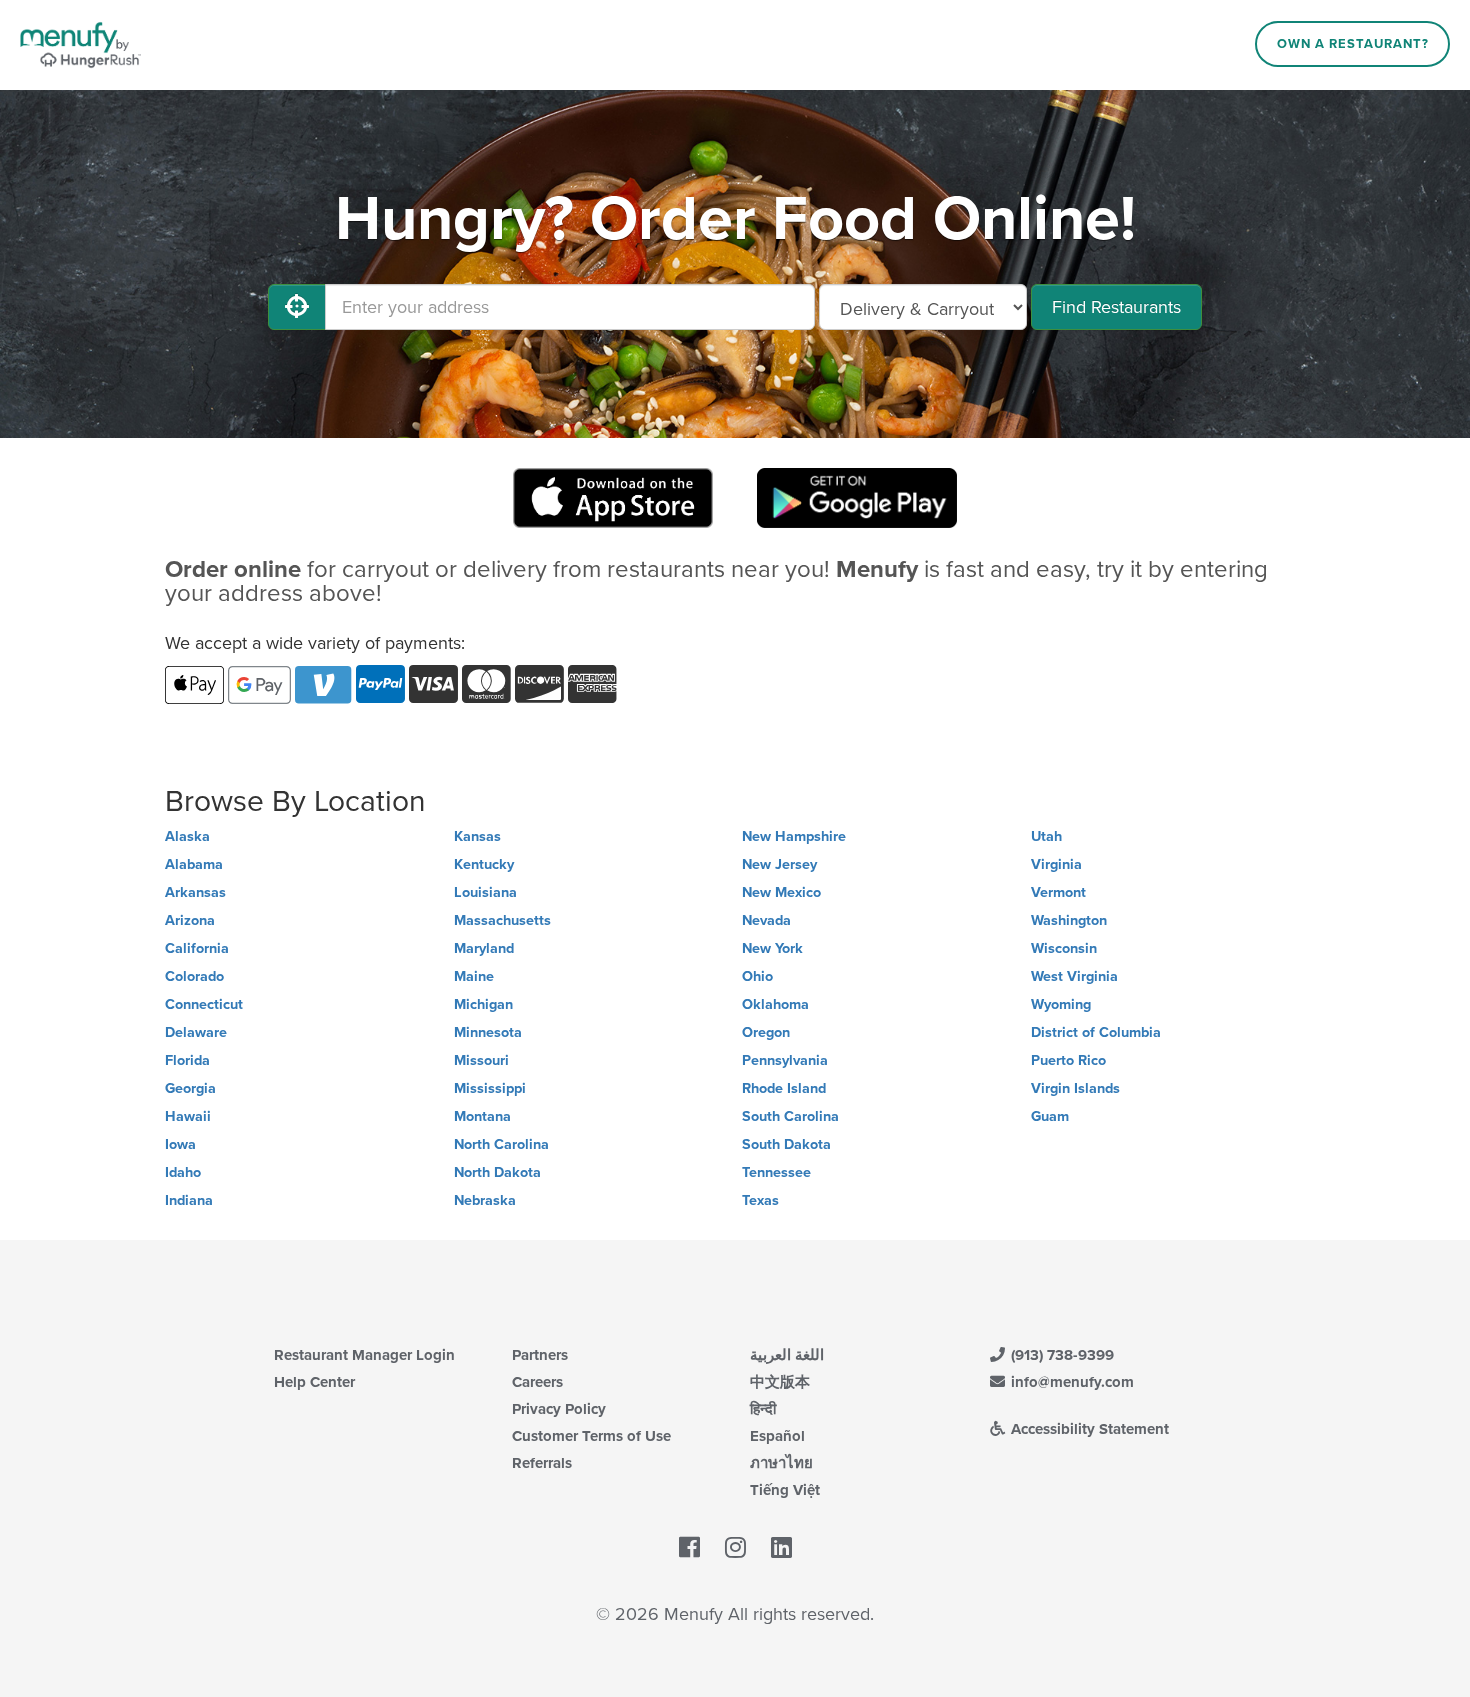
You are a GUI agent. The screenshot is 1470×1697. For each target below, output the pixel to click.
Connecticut (204, 1004)
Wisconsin (1064, 948)
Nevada (766, 920)
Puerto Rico (1068, 1060)
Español (777, 1436)
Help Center (314, 1382)
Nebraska (485, 1200)
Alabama (194, 864)
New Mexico (781, 892)
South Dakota (786, 1144)
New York (772, 948)
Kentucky (484, 864)
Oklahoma (775, 1004)
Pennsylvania (785, 1060)
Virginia (1056, 864)
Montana (482, 1116)
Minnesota (488, 1032)
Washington (1069, 920)
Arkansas (195, 892)
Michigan (483, 1004)
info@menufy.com (1070, 1382)
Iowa (180, 1144)
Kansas (477, 836)
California (197, 948)
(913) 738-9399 (1060, 1355)
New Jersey (779, 864)
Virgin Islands (1075, 1088)
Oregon (766, 1032)
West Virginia (1074, 976)
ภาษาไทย (781, 1463)
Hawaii (188, 1116)
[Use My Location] (297, 307)
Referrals (542, 1463)
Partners (540, 1355)
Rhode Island (784, 1088)
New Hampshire (794, 836)
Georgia (190, 1088)
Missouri (481, 1060)
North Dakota (497, 1172)
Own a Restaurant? (1353, 44)
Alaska (187, 836)
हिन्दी (763, 1409)
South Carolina (790, 1116)
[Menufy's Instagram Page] (735, 1549)
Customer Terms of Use (591, 1436)
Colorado (194, 976)
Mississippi (490, 1088)
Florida (187, 1060)
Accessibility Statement (1088, 1429)
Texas (760, 1200)
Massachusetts (502, 920)
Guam (1050, 1116)
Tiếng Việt (785, 1490)
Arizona (190, 920)
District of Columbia (1096, 1032)
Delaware (196, 1032)
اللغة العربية (787, 1355)
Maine (474, 976)
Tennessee (776, 1172)
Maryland (484, 948)
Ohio (757, 976)
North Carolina (501, 1144)
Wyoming (1061, 1004)
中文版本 (780, 1382)
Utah (1046, 836)
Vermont (1058, 892)
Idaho (183, 1172)
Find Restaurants (1116, 307)
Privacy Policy (559, 1409)
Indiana (189, 1200)
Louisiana (485, 892)
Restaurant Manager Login (364, 1355)
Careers (537, 1382)
